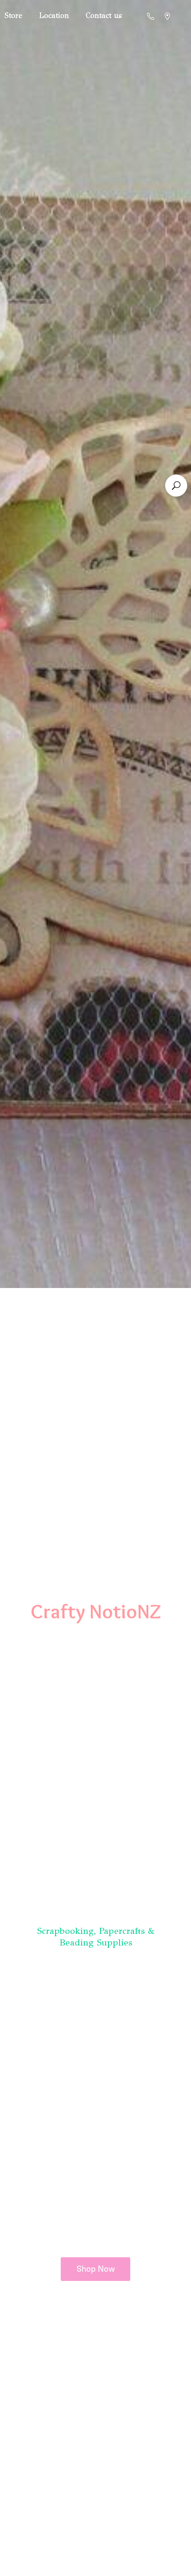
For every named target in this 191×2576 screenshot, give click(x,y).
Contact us (104, 16)
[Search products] (176, 486)
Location (54, 16)
